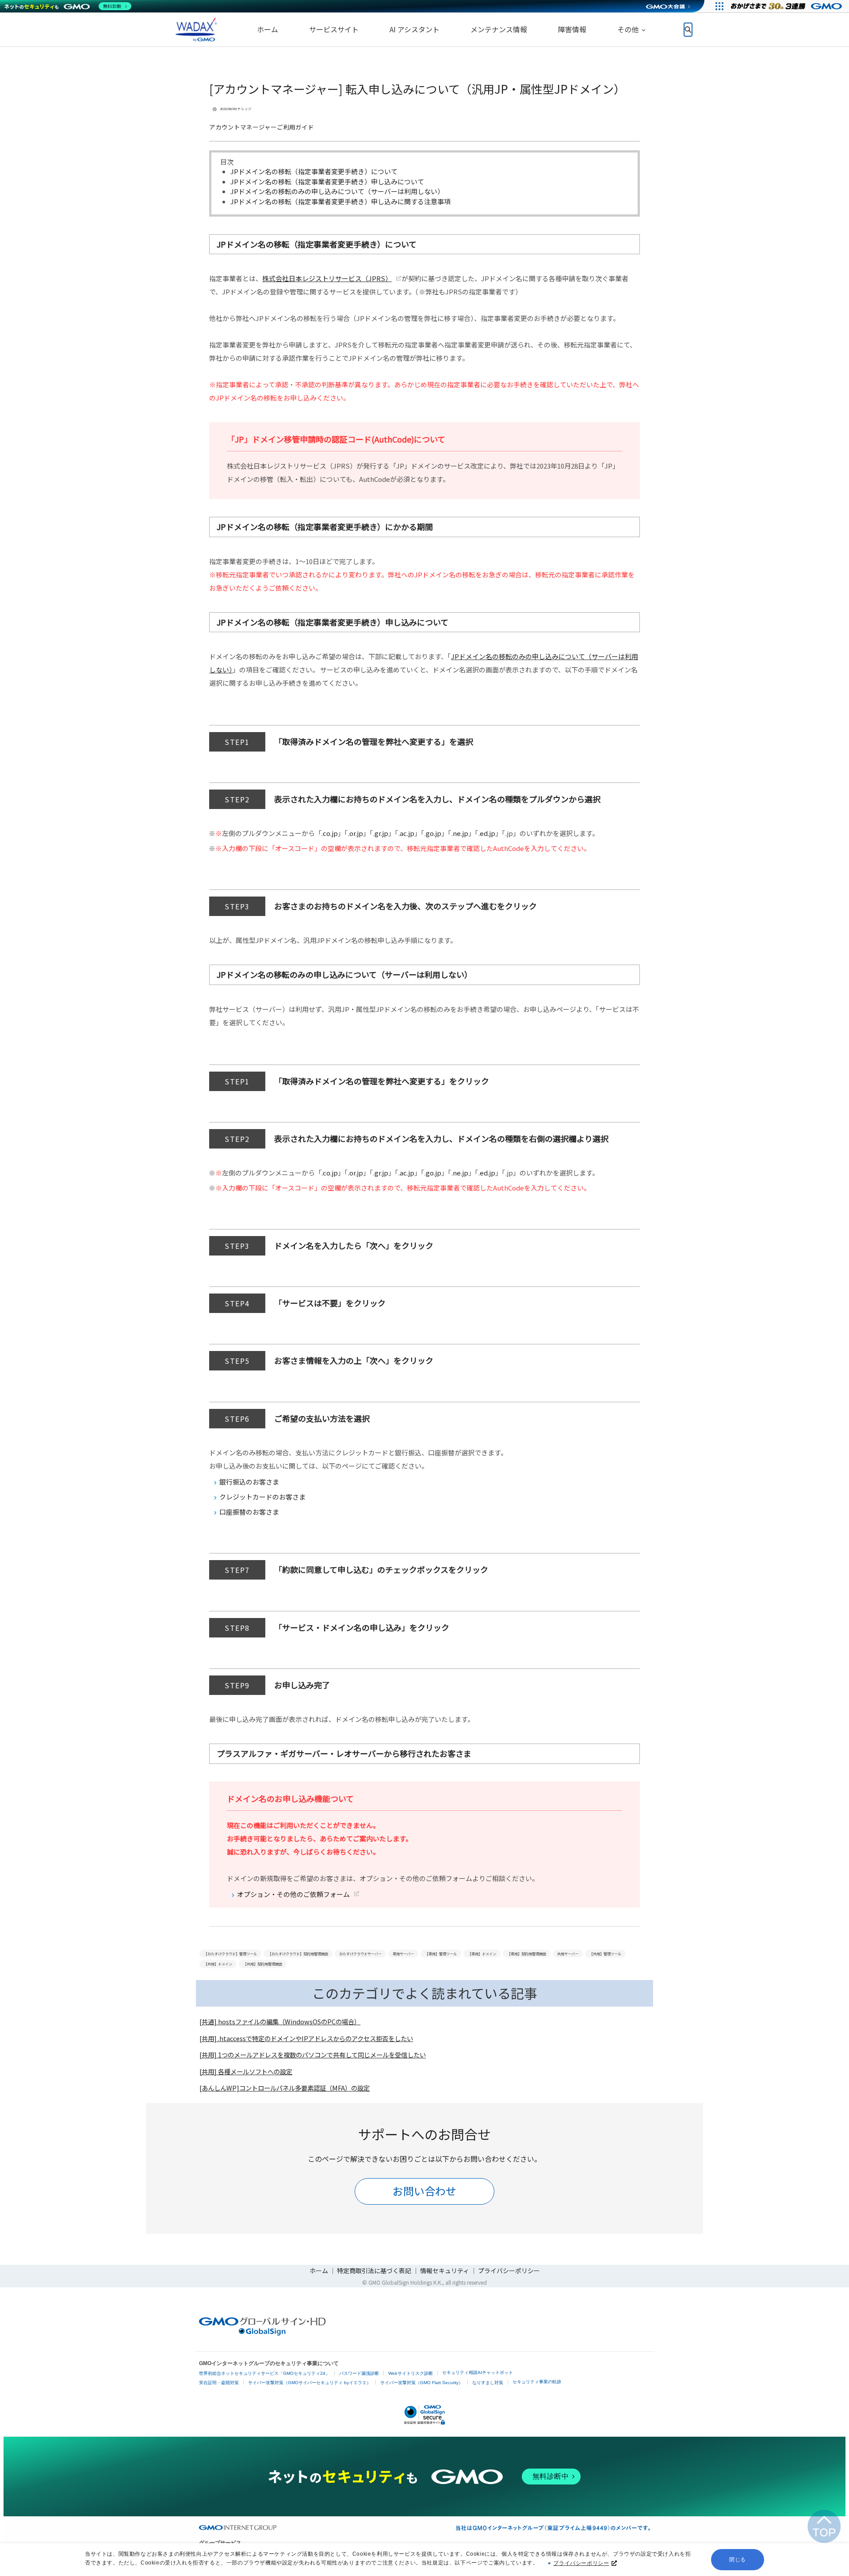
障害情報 (572, 29)
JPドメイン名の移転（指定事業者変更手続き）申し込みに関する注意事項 (340, 201)
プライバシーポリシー (581, 2563)
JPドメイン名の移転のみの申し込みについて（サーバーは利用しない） (337, 191)
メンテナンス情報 (499, 29)
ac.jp (407, 833)
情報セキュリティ (445, 2271)
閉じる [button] (738, 2560)
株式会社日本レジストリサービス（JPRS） (327, 278)
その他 (628, 29)
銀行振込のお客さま (249, 1482)
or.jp (356, 833)
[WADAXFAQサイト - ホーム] (195, 30)
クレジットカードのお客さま (262, 1497)
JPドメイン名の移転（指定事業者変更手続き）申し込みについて (327, 181)
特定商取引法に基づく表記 (374, 2271)
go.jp (434, 833)
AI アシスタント (415, 29)
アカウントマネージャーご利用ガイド (262, 127)
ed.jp (488, 833)
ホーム (268, 29)
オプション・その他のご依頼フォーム (293, 1894)
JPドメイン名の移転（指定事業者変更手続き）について (314, 171)
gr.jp (381, 833)
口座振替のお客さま (249, 1512)
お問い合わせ (424, 2191)
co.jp (330, 833)
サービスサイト (334, 29)
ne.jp (461, 833)
